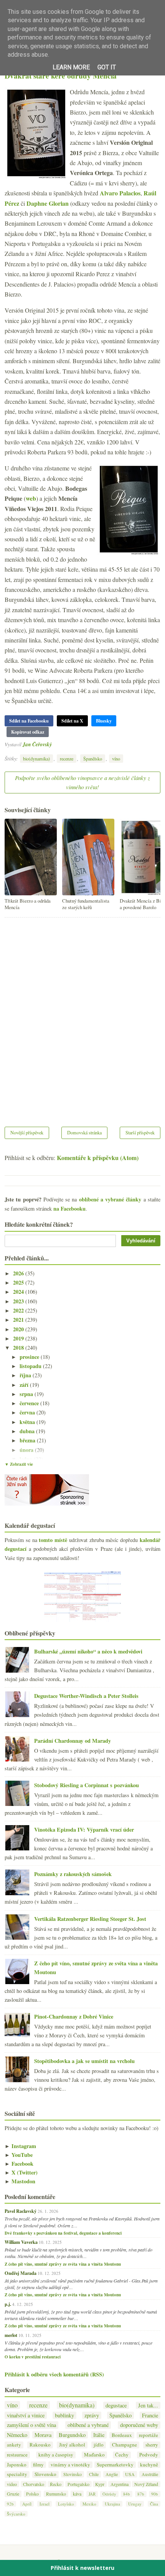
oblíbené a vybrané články (110, 1199)
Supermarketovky (115, 2465)
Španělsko (93, 759)
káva (77, 2494)
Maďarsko (94, 2455)
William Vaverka (21, 2242)
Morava (43, 2435)
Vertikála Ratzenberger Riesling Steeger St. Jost (90, 1919)
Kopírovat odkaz (28, 732)
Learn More (71, 67)
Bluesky (104, 721)
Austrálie (150, 2474)
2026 (19, 1273)
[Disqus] (82, 1017)
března (28, 1440)
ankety (14, 2445)
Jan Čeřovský (37, 744)
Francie (150, 2415)
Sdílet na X (72, 721)
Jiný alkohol (72, 2445)
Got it (107, 67)
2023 (19, 1301)
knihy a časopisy (56, 2455)
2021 (19, 1320)
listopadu (31, 1366)
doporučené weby (139, 2425)
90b (155, 2494)
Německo (17, 2435)
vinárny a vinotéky (70, 2465)
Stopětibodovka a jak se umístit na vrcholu (84, 2061)
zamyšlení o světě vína (31, 2425)
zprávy (92, 2415)
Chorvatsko (34, 2484)
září (25, 1385)
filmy (38, 2465)
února (27, 1450)
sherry (152, 2445)
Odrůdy (109, 2494)
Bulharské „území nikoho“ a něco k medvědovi (88, 1651)
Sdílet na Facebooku (29, 721)
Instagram (20, 2146)
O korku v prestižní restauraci (33, 2357)
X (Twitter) (21, 2172)
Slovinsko (73, 2474)
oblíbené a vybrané (88, 2425)
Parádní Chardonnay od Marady (73, 1741)
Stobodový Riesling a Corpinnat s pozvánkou (87, 1785)
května (28, 1422)
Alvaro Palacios (120, 193)
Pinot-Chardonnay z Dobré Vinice (74, 2016)
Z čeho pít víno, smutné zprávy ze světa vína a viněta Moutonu (63, 2264)
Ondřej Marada (21, 2273)
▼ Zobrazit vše (19, 1464)
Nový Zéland (146, 2484)
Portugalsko (78, 2484)
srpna (27, 1394)
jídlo (99, 2445)
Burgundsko (72, 2435)
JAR (92, 2494)
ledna (27, 1459)
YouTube (19, 2155)
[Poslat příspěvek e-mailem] (54, 744)
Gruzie (13, 2494)
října (26, 1375)
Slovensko (45, 2474)
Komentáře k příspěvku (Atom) (98, 1158)
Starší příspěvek (140, 1132)
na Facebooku (69, 1209)
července (30, 1403)
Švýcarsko (16, 2514)
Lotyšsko (66, 2504)
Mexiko (89, 2504)
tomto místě (53, 1540)
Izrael (45, 2504)
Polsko (32, 2494)
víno (116, 759)
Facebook (19, 2164)
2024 (19, 1292)
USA (130, 2474)
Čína (154, 2504)
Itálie (99, 2435)
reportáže (148, 2435)
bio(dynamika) (36, 759)
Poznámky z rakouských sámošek (73, 1874)
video (12, 2484)
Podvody (149, 2455)
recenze (67, 759)
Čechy (122, 2455)
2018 (19, 1348)
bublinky (64, 2415)
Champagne (125, 2445)
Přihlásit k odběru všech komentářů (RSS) (54, 2374)
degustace (116, 2405)
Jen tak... (148, 2405)
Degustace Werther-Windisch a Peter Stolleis (86, 1696)
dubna (28, 1431)
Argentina (120, 2484)
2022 (19, 1310)
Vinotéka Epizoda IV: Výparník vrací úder (84, 1830)
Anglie (112, 2474)
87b (141, 2494)
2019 (19, 1338)
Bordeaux (122, 2435)
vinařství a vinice (26, 2415)
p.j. (8, 2304)
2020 (19, 1329)
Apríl (27, 2504)
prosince (30, 1357)
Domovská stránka (84, 1132)
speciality (17, 2474)
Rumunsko (56, 2494)
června (28, 1412)
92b (10, 2504)
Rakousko (40, 2445)
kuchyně (149, 2465)
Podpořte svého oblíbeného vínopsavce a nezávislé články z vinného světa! (82, 782)
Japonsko (17, 2465)
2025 (19, 1282)
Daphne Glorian (48, 203)
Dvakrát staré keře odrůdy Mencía (61, 76)
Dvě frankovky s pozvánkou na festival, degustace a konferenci (63, 2233)
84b (127, 2494)
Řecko (56, 2484)
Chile (94, 2474)
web (31, 498)
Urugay (135, 2504)
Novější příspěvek (27, 1132)
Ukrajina (112, 2504)
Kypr (100, 2484)
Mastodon (20, 2181)
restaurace (17, 2455)
